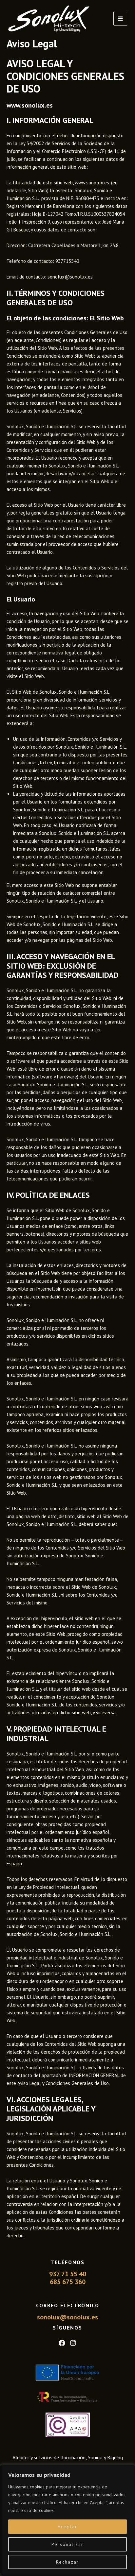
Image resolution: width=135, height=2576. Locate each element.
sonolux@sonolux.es (67, 2317)
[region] (67, 2520)
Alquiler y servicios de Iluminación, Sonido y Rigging (68, 2457)
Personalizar (67, 2544)
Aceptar (67, 2527)
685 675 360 (68, 2282)
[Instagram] (73, 2343)
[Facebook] (62, 2343)
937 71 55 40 (68, 2274)
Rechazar (67, 2562)
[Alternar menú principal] (120, 19)
